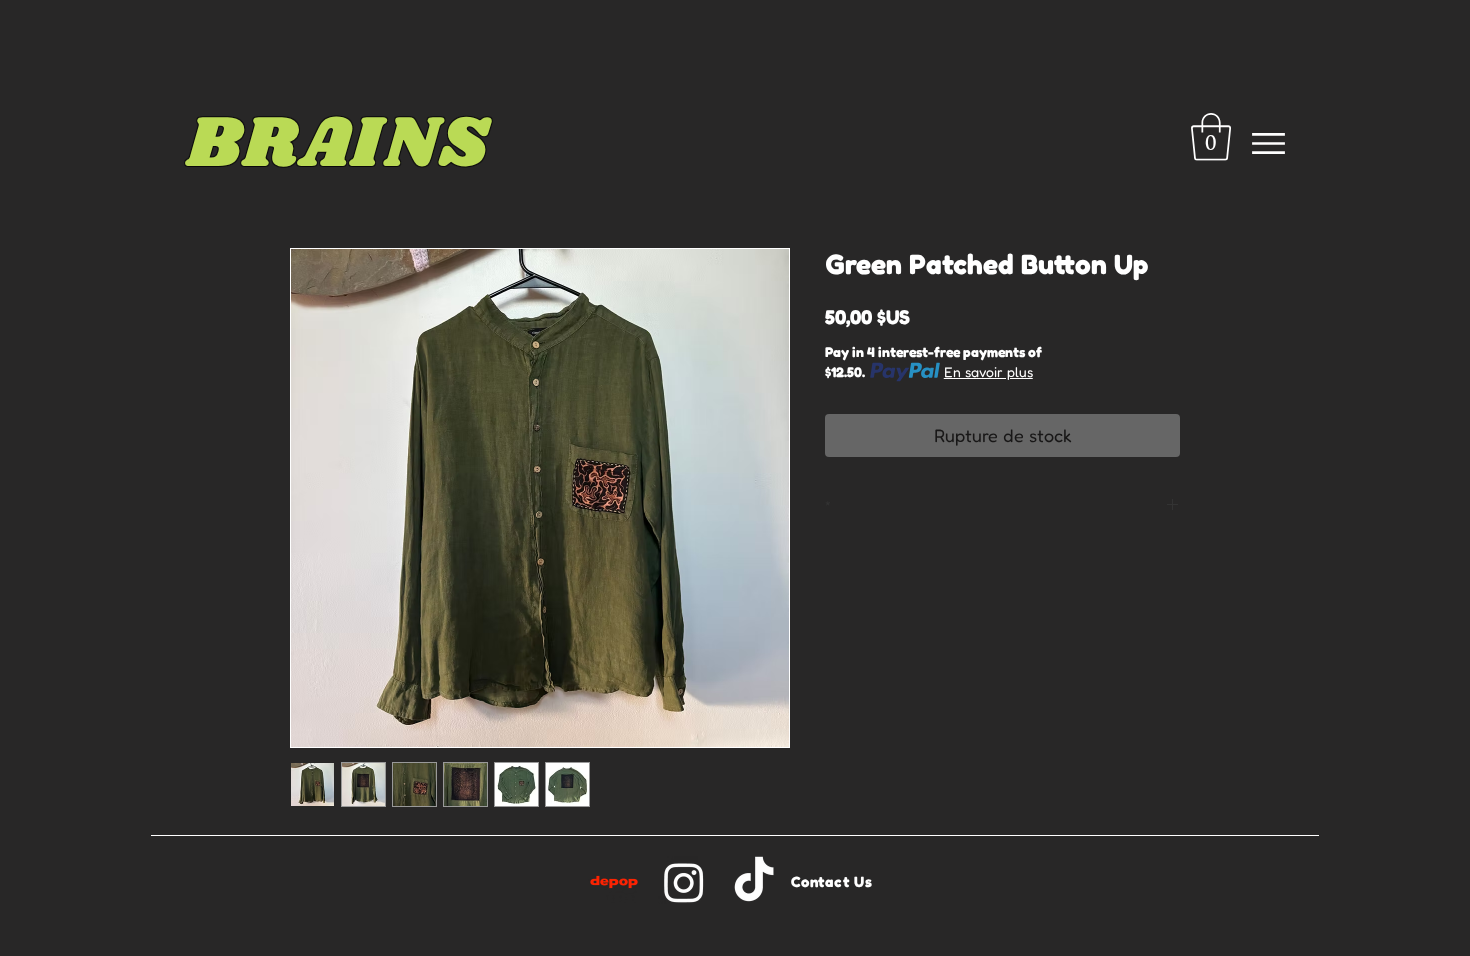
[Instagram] (684, 882)
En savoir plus (988, 371)
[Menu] (1268, 143)
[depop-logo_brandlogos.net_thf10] (614, 882)
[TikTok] (754, 882)
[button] (1211, 137)
